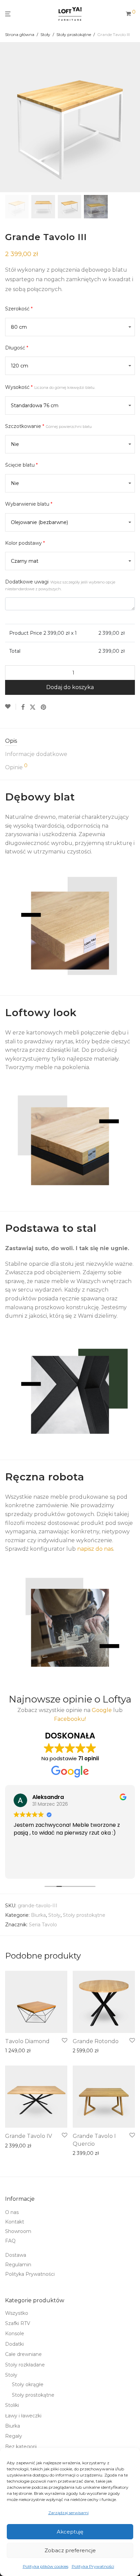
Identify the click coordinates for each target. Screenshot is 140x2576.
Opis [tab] (11, 741)
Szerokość (19, 309)
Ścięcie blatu (21, 465)
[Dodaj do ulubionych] (11, 707)
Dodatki (14, 2344)
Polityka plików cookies (46, 2566)
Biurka (38, 1915)
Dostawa (16, 2255)
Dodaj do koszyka (70, 687)
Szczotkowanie (48, 426)
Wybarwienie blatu (29, 504)
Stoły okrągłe (28, 2384)
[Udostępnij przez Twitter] (33, 707)
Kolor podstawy (25, 543)
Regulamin (18, 2265)
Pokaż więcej (18, 2051)
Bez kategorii (21, 2447)
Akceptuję (70, 2532)
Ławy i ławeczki (23, 2416)
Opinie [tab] (16, 767)
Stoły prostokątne (74, 34)
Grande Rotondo (96, 2041)
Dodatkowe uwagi (60, 585)
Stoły (45, 34)
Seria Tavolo (43, 1925)
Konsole (15, 2334)
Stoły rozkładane (25, 2365)
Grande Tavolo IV (29, 2136)
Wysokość (50, 387)
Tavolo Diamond (27, 2041)
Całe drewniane (23, 2354)
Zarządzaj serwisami (68, 2513)
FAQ (10, 2241)
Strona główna (20, 34)
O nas (12, 2212)
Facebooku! (70, 1719)
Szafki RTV (18, 2323)
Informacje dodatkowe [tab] (36, 754)
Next (134, 117)
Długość (17, 348)
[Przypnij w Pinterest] (44, 707)
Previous (6, 117)
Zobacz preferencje (70, 2550)
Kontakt (15, 2222)
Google (102, 1710)
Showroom (18, 2231)
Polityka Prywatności (93, 2566)
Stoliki (12, 2405)
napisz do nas (95, 1549)
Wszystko (17, 2313)
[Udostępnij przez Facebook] (23, 707)
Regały (14, 2436)
